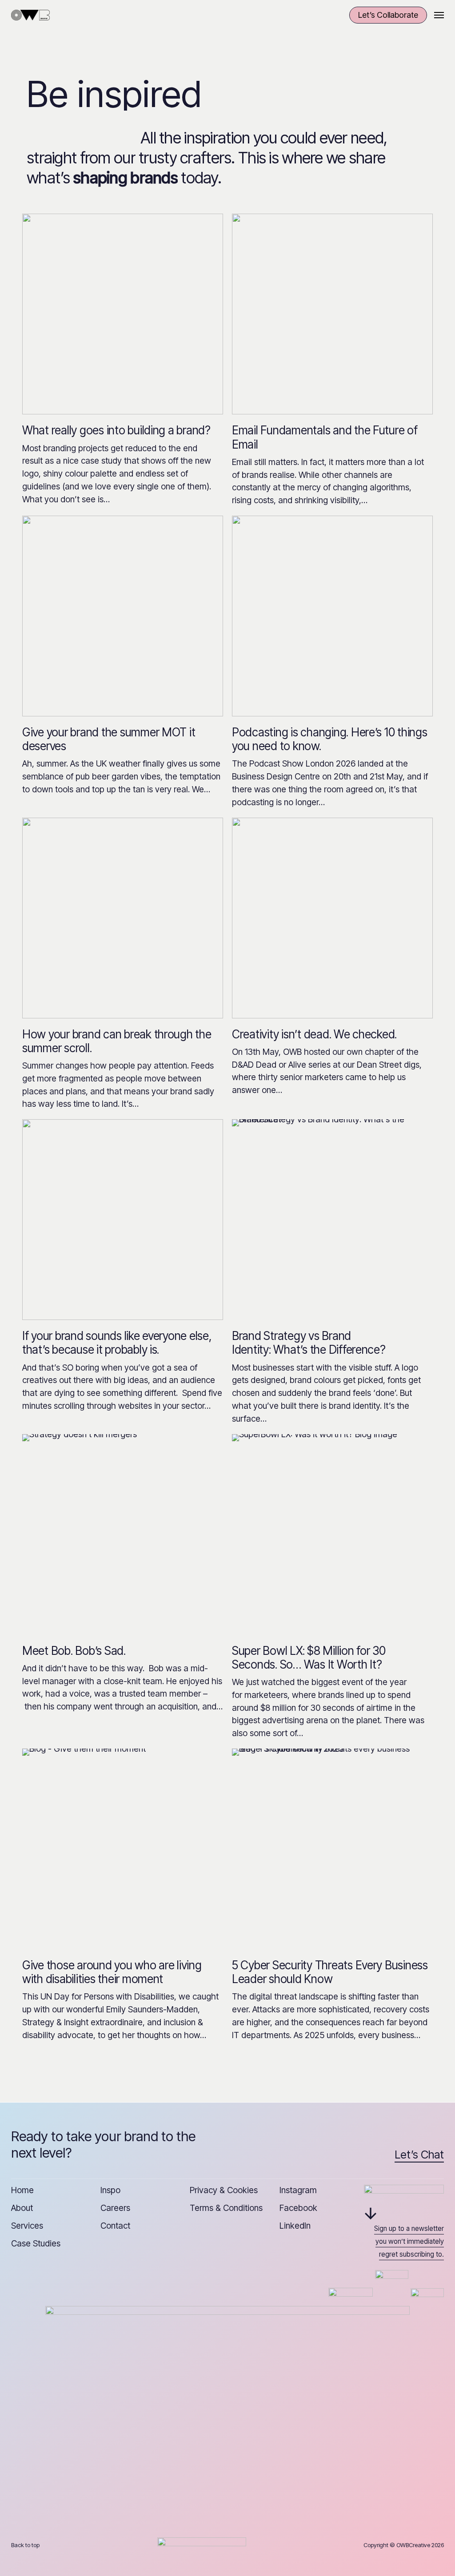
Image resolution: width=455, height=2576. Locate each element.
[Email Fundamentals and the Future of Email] (332, 314)
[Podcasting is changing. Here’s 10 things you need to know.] (332, 616)
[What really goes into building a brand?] (123, 314)
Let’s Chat (419, 2155)
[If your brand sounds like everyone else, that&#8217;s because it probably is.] (123, 1220)
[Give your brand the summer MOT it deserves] (123, 616)
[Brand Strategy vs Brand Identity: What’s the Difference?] (332, 1220)
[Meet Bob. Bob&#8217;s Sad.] (123, 1534)
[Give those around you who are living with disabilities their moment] (123, 1849)
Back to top (25, 2545)
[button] (439, 15)
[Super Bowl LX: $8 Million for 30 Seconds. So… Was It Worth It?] (332, 1534)
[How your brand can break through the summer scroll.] (123, 918)
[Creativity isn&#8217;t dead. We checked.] (332, 918)
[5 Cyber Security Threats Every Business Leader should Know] (332, 1849)
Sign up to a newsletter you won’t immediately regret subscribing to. (409, 2241)
